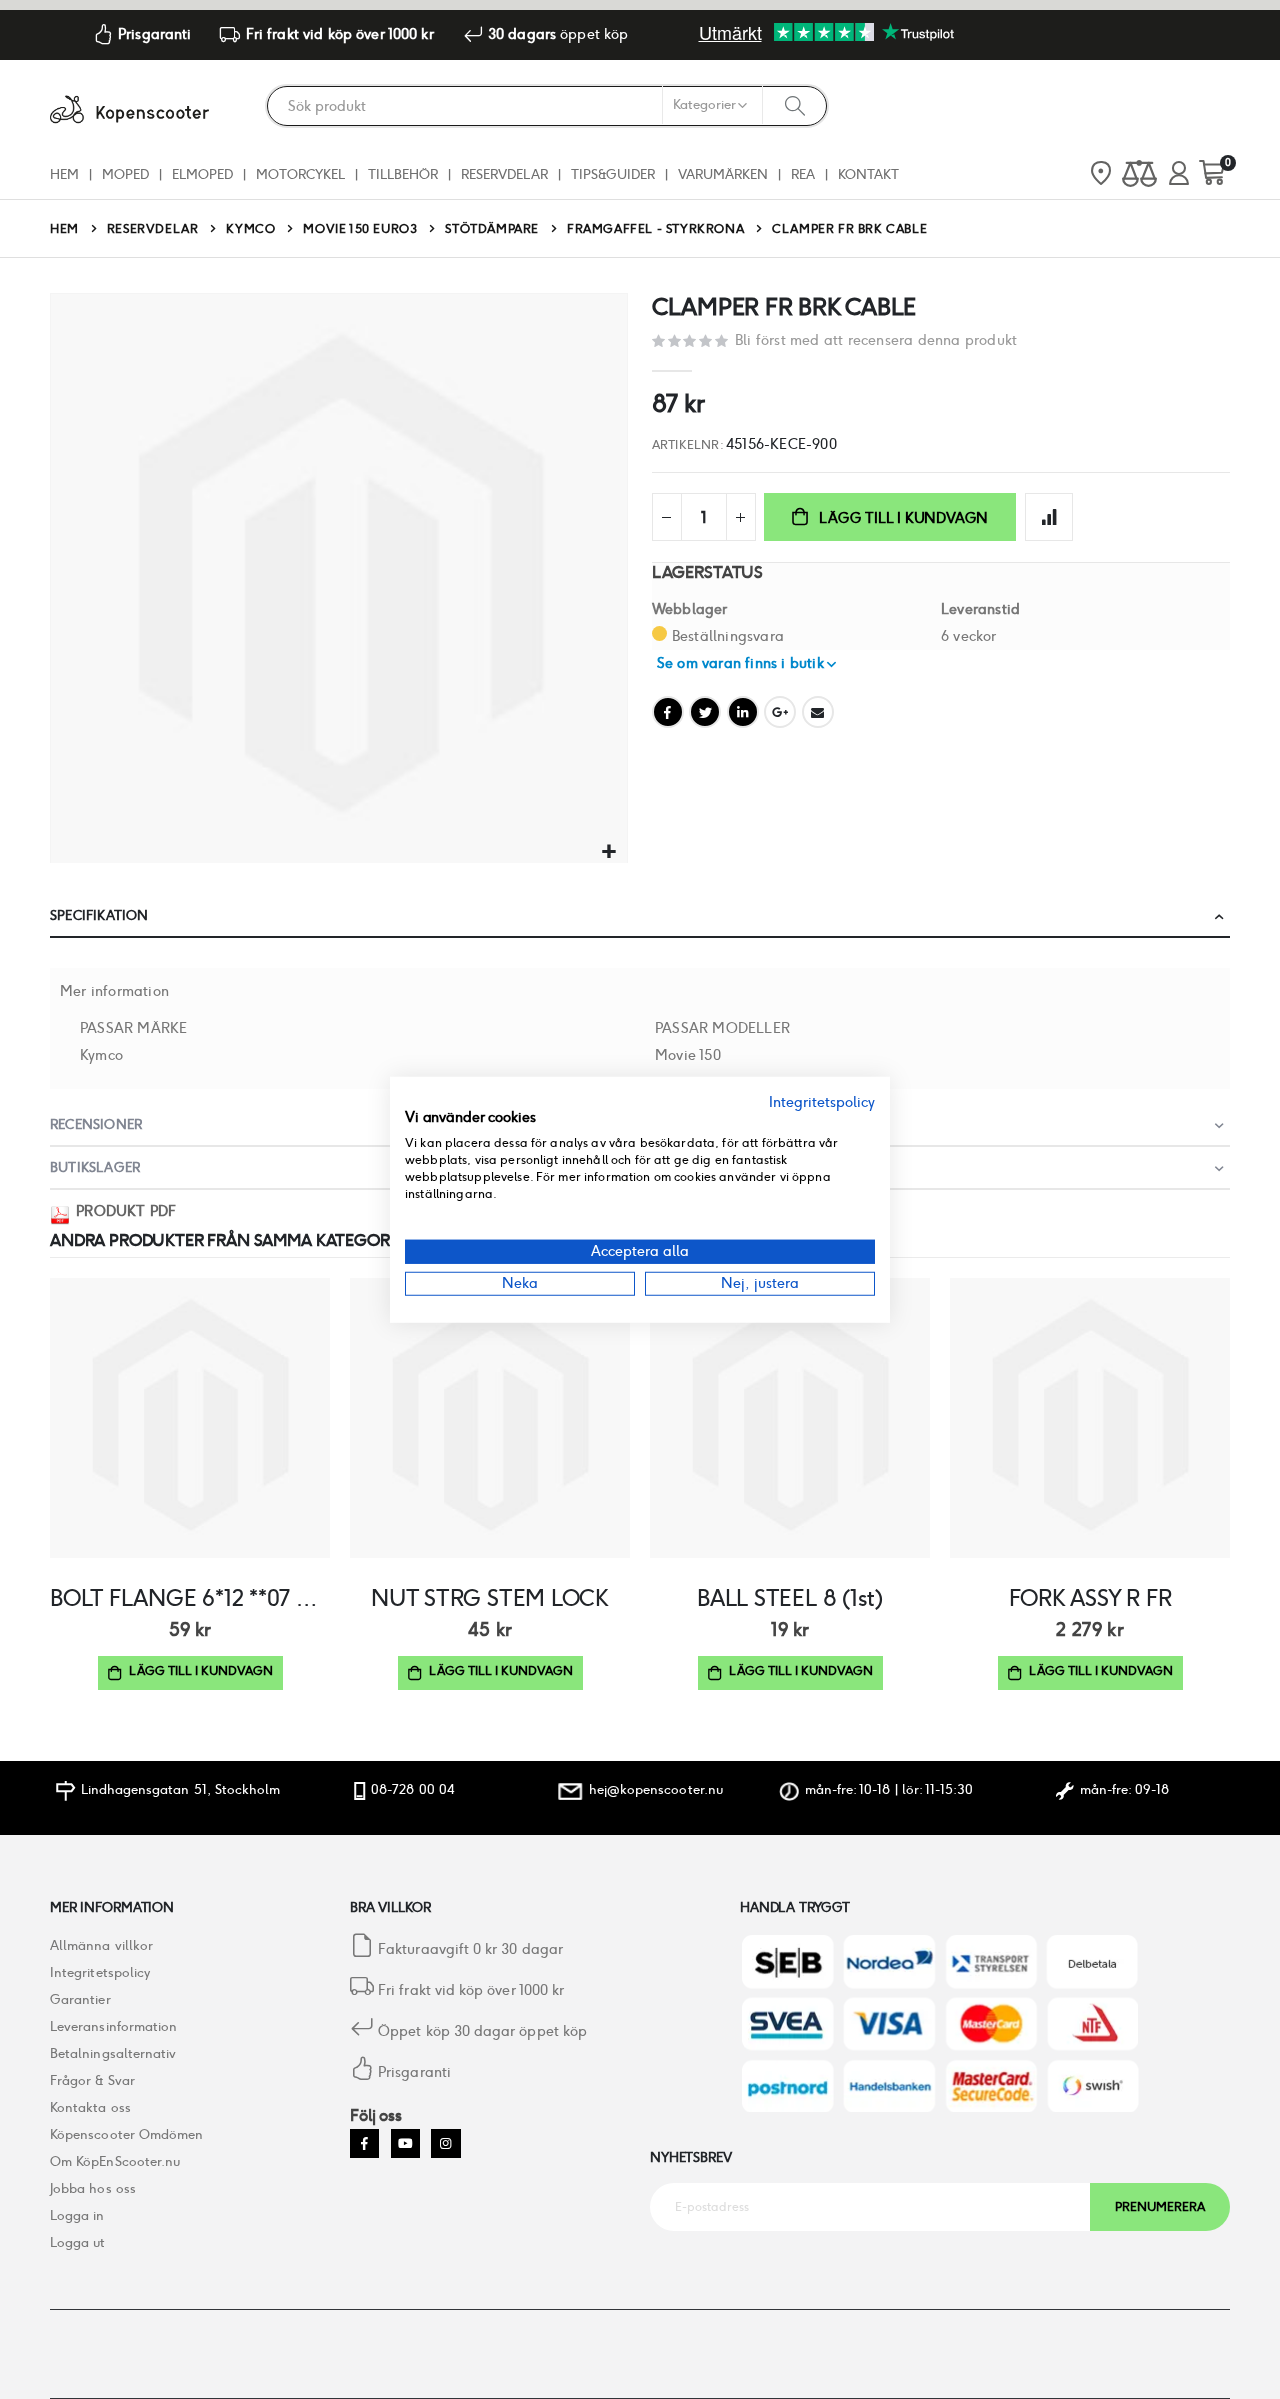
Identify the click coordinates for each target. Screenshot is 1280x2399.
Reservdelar (153, 229)
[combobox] (547, 106)
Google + (780, 712)
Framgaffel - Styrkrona (655, 229)
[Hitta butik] (1101, 175)
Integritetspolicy (100, 1972)
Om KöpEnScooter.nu (115, 2161)
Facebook (668, 712)
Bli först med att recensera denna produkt (876, 340)
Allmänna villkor (101, 1945)
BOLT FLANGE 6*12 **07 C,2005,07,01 (190, 1598)
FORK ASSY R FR (1090, 1598)
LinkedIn (743, 712)
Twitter (705, 712)
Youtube (405, 2143)
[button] (609, 852)
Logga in (77, 2215)
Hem (64, 228)
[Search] (795, 105)
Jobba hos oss (93, 2188)
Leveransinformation (113, 2026)
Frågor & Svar (92, 2080)
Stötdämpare (492, 229)
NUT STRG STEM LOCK (490, 1598)
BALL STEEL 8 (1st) (790, 1598)
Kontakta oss (90, 2107)
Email (818, 712)
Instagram (445, 2143)
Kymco (250, 229)
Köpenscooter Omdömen (126, 2134)
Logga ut (78, 2242)
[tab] (640, 916)
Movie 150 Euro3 (360, 229)
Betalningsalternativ (113, 2053)
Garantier (80, 1999)
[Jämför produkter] (1139, 174)
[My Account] (1179, 174)
